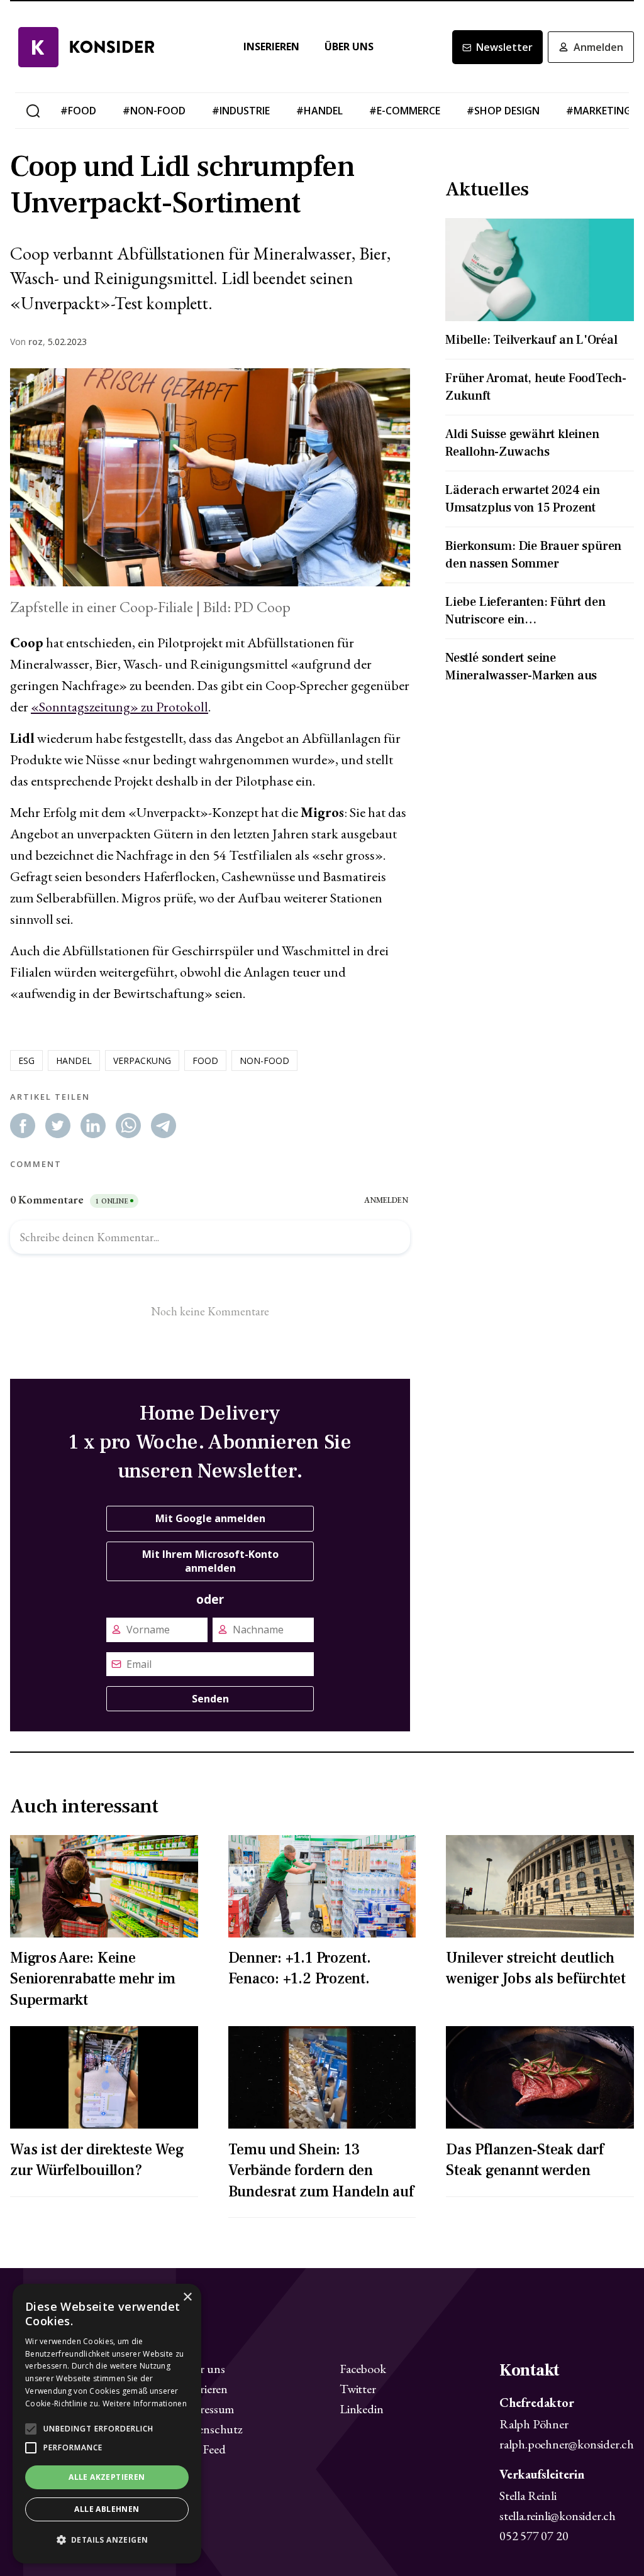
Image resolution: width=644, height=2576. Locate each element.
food (205, 1061)
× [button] (187, 2297)
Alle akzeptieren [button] (107, 2477)
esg (26, 1061)
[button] (107, 2540)
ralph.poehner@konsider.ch (567, 2444)
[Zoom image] (210, 477)
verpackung (142, 1061)
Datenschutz (211, 2429)
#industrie (241, 111)
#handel (319, 111)
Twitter (358, 2389)
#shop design (503, 111)
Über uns (349, 47)
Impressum (207, 2409)
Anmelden (598, 47)
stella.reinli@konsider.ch (558, 2516)
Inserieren (271, 47)
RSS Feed (203, 2449)
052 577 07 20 (534, 2536)
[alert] (107, 2424)
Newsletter (504, 47)
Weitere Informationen (145, 2403)
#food (78, 111)
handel (74, 1061)
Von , (28, 342)
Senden (210, 1699)
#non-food (154, 111)
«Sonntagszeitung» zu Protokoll (119, 707)
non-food (264, 1061)
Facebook (363, 2369)
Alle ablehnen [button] (107, 2509)
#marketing (599, 111)
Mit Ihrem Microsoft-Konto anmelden (210, 1561)
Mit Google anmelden (210, 1518)
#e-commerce (405, 111)
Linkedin (361, 2409)
